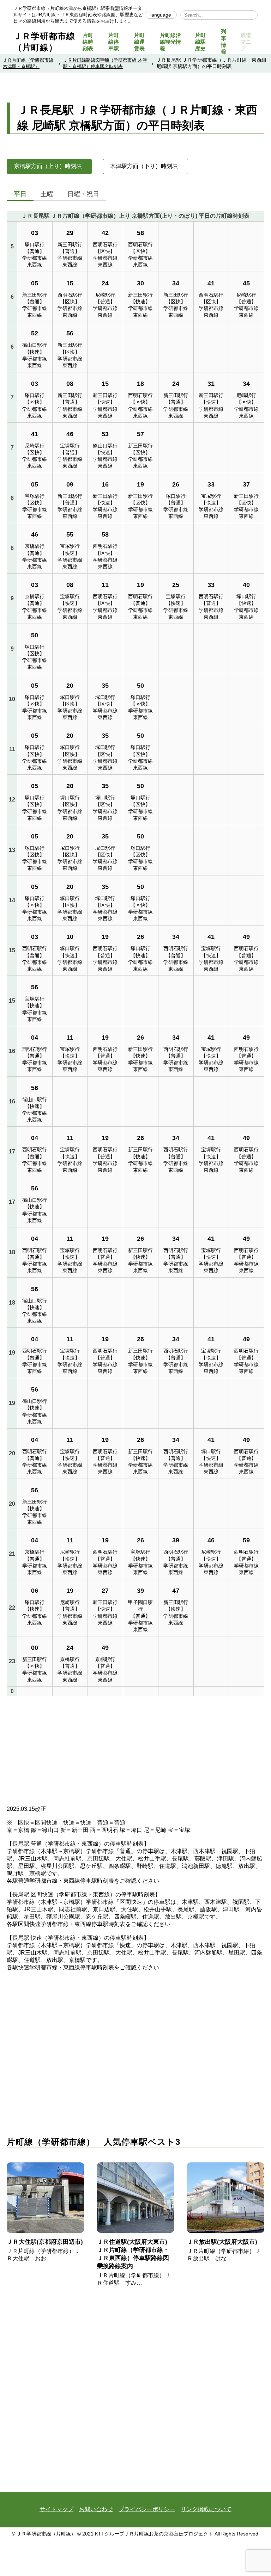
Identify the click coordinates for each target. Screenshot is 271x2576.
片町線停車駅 (114, 42)
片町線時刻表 (88, 42)
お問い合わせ (96, 2509)
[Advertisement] (135, 1753)
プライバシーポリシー (147, 2509)
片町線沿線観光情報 (170, 42)
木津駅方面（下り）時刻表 (144, 166)
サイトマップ (56, 2509)
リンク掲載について (206, 2509)
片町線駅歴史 (200, 42)
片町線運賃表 (139, 42)
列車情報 (224, 42)
